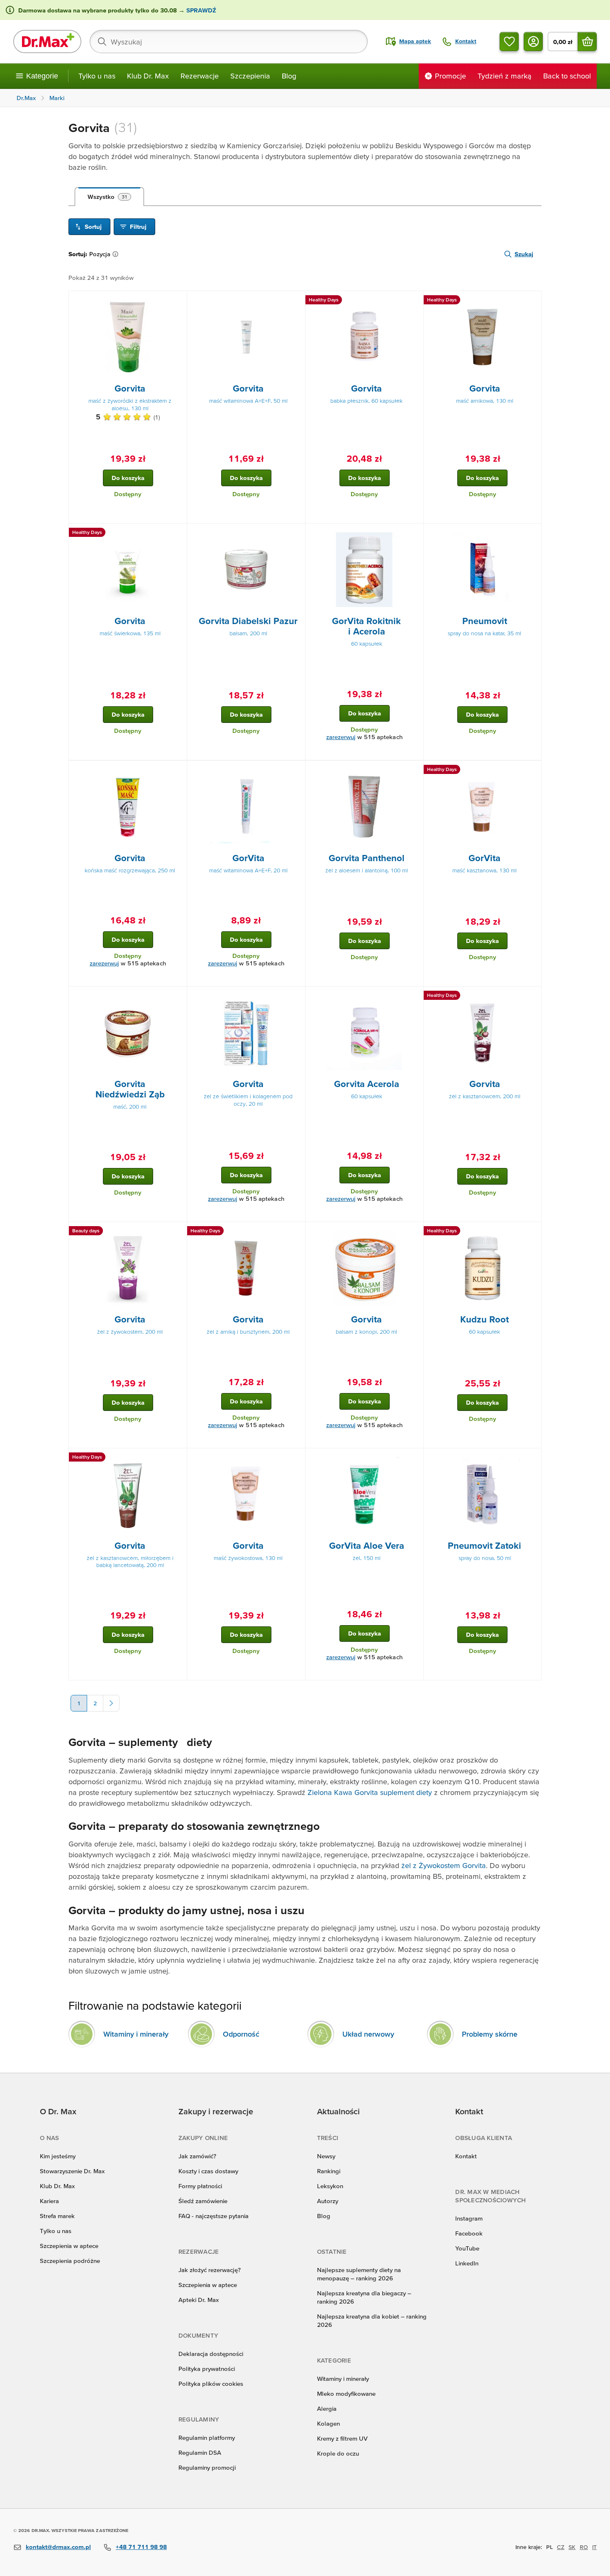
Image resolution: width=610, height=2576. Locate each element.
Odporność (241, 2034)
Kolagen (328, 2423)
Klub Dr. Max (148, 76)
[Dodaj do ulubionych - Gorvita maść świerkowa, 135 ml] (178, 534)
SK (572, 2547)
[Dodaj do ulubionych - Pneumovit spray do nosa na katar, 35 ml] (532, 534)
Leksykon (330, 2186)
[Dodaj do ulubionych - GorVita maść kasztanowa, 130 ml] (532, 771)
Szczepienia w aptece (69, 2246)
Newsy (326, 2156)
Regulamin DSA (200, 2452)
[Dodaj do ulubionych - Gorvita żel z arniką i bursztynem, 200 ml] (296, 1232)
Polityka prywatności (207, 2369)
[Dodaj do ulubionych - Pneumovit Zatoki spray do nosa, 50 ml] (532, 1458)
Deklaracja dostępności (211, 2354)
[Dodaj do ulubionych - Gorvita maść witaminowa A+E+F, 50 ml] (296, 301)
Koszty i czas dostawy (208, 2171)
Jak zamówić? (197, 2156)
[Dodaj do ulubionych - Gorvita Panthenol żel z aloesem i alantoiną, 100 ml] (414, 771)
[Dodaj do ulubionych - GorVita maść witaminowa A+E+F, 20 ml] (296, 771)
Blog (289, 76)
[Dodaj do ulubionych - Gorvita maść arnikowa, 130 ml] (532, 301)
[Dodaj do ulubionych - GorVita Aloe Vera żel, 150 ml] (414, 1458)
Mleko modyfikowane (346, 2394)
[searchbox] (229, 42)
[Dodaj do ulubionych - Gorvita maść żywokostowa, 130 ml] (296, 1458)
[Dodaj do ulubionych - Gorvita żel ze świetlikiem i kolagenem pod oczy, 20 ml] (296, 997)
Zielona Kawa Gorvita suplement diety (370, 1792)
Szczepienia (250, 76)
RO (584, 2547)
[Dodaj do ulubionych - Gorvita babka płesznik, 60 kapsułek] (414, 301)
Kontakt (466, 2156)
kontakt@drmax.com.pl (58, 2547)
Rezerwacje (200, 76)
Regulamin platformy (207, 2438)
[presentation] (128, 337)
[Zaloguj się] (533, 42)
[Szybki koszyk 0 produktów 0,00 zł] (587, 42)
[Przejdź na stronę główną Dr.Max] (47, 42)
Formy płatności (200, 2186)
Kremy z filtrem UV (342, 2438)
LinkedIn (467, 2263)
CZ (561, 2547)
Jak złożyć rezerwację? (210, 2270)
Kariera (49, 2201)
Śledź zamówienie (203, 2201)
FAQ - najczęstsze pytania (213, 2216)
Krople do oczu (338, 2453)
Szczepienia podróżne (70, 2261)
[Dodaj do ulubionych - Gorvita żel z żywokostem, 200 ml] (178, 1232)
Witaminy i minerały (136, 2034)
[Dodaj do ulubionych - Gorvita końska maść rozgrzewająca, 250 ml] (178, 771)
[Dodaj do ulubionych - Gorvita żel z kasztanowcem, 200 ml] (532, 997)
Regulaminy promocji (207, 2467)
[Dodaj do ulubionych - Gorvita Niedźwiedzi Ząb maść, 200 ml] (178, 997)
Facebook (469, 2233)
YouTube (467, 2248)
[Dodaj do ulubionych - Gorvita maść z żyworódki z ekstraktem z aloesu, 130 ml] (178, 301)
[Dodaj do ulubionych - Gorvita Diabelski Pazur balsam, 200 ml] (296, 534)
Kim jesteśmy (58, 2156)
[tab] (109, 197)
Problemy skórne (490, 2034)
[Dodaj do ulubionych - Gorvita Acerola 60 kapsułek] (414, 997)
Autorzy (328, 2201)
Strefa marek (57, 2216)
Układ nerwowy (368, 2034)
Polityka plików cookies (211, 2384)
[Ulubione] (509, 42)
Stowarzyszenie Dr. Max (72, 2171)
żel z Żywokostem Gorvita (444, 1865)
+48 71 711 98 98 (141, 2547)
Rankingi (329, 2171)
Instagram (469, 2218)
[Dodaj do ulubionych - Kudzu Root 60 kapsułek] (532, 1232)
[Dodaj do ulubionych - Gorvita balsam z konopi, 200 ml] (414, 1232)
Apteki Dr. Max (199, 2300)
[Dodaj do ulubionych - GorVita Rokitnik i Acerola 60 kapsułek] (414, 534)
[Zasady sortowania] (117, 254)
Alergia (327, 2408)
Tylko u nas (97, 76)
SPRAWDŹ (200, 10)
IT (594, 2547)
